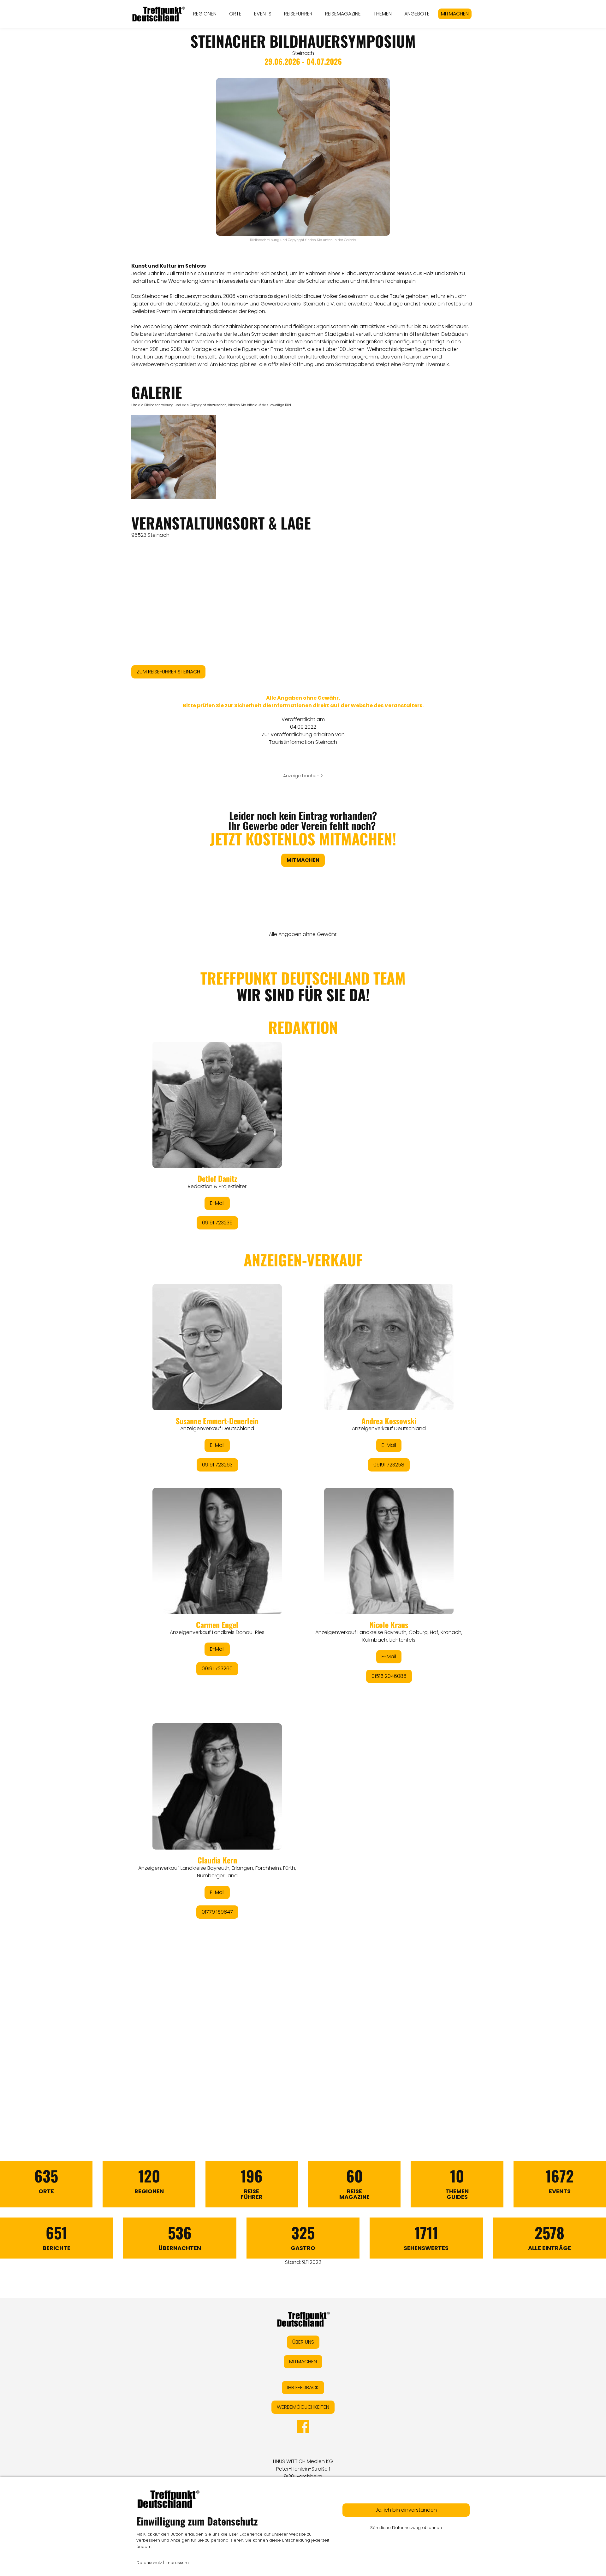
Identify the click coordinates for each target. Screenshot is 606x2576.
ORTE (235, 14)
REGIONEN (205, 14)
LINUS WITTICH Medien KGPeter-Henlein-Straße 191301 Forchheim (303, 2469)
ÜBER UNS (303, 2342)
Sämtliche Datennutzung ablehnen (406, 2528)
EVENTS (263, 14)
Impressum (177, 2563)
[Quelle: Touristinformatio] (174, 457)
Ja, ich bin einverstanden (406, 2510)
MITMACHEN (455, 14)
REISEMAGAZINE (343, 14)
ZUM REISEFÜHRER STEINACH (168, 672)
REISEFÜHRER (298, 14)
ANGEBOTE (417, 14)
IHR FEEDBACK (303, 2387)
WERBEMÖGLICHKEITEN (303, 2407)
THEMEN (383, 14)
